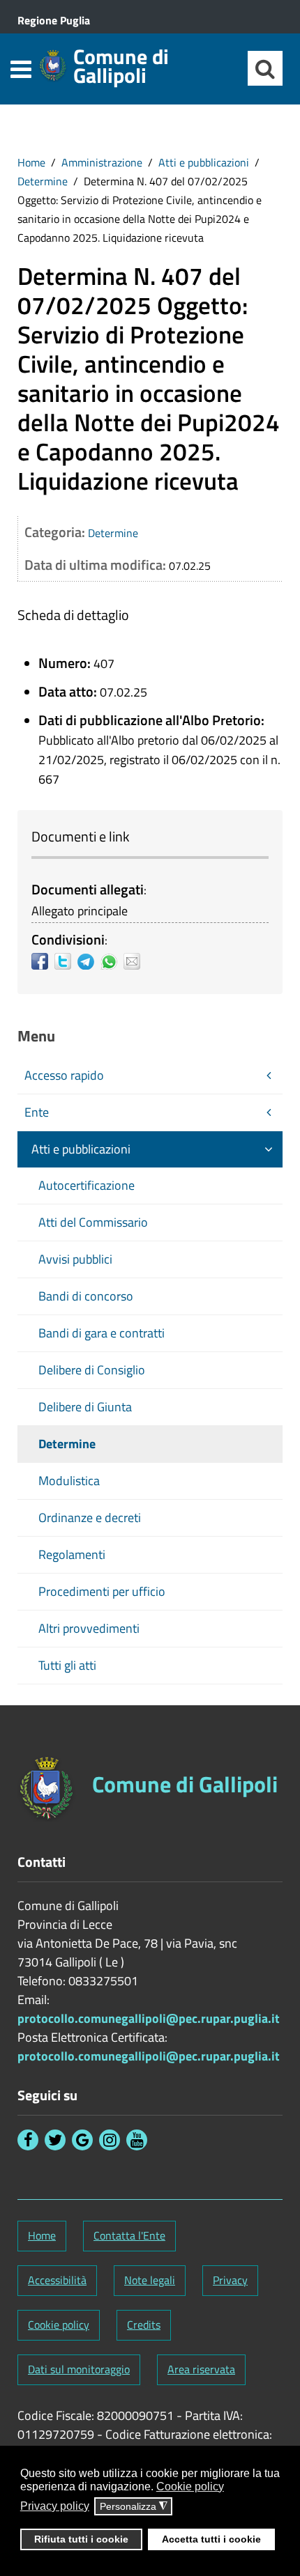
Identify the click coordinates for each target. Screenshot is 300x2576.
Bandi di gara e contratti (102, 1333)
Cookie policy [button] (190, 2486)
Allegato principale (80, 911)
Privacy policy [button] (55, 2506)
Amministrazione (102, 162)
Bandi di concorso (86, 1296)
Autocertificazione (87, 1185)
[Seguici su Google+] (82, 2140)
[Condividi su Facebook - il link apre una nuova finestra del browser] (43, 961)
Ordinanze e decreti (90, 1518)
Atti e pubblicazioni (204, 162)
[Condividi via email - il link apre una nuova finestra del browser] (135, 961)
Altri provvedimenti (89, 1628)
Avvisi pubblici (75, 1259)
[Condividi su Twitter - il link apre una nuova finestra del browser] (66, 961)
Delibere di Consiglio (92, 1370)
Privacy (230, 2280)
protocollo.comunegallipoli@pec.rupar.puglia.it (149, 2018)
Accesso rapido (64, 1075)
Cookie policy (59, 2325)
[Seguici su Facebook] (28, 2140)
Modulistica (69, 1481)
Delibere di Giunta (85, 1407)
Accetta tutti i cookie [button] (211, 2539)
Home (31, 162)
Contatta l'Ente (129, 2235)
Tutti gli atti (67, 1665)
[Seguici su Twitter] (55, 2140)
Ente (37, 1112)
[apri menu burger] (21, 69)
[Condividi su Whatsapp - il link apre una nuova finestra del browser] (112, 961)
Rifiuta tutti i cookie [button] (81, 2539)
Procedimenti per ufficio (102, 1591)
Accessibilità (57, 2280)
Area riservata (201, 2369)
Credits (144, 2325)
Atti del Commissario (93, 1222)
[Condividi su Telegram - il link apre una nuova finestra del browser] (89, 961)
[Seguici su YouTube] (137, 2140)
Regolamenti (72, 1554)
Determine (43, 181)
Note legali (150, 2280)
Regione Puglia (54, 20)
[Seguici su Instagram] (110, 2140)
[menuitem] (31, 162)
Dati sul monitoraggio (79, 2369)
